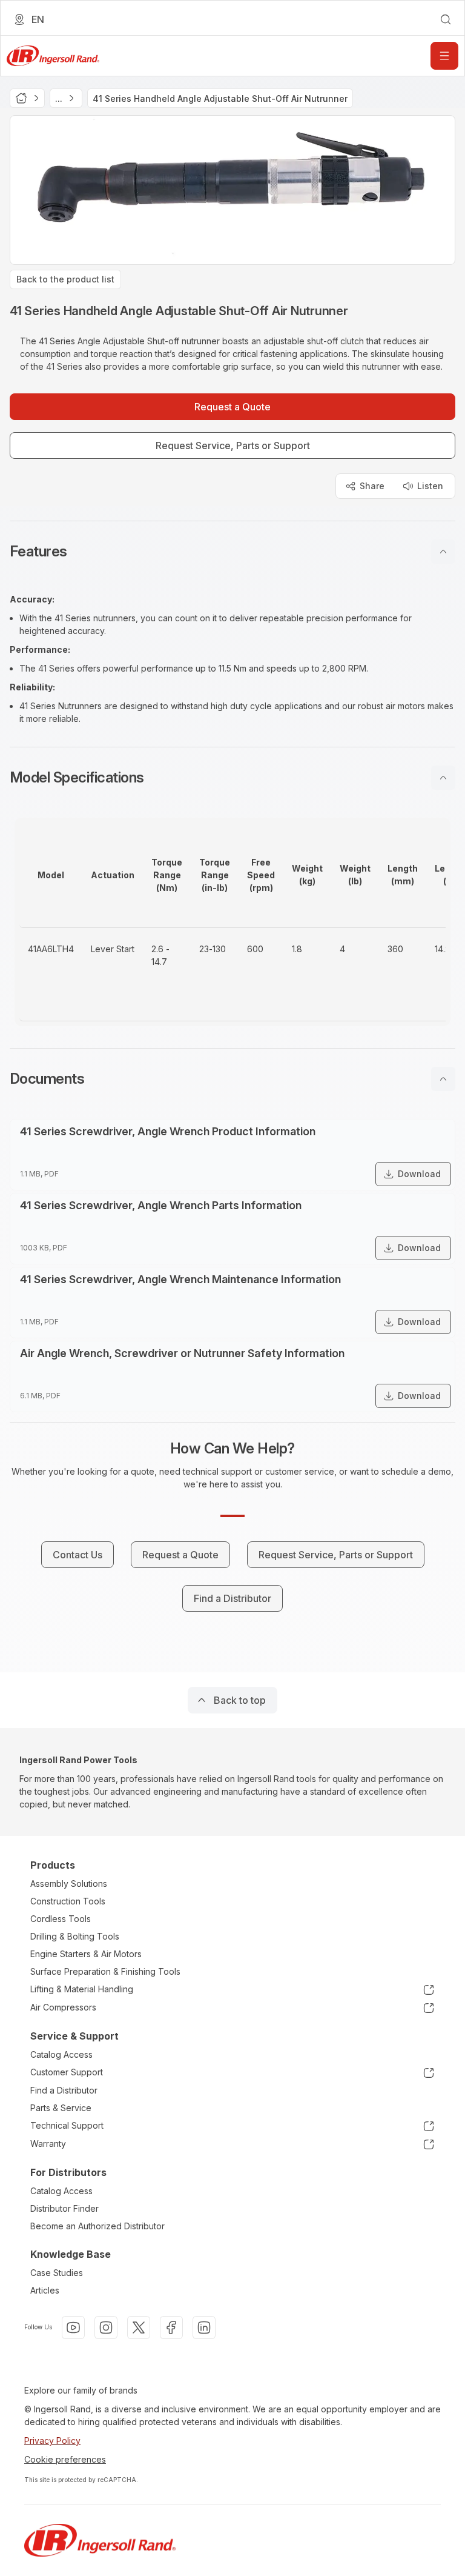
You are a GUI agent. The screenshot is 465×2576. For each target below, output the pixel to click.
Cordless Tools (61, 1919)
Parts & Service (61, 2108)
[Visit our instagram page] (106, 2327)
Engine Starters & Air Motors (86, 1954)
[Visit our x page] (139, 2327)
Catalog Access (61, 2054)
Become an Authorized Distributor (97, 2226)
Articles (45, 2290)
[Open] (444, 56)
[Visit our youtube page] (73, 2327)
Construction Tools (68, 1901)
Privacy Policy (52, 2441)
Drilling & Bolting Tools (75, 1936)
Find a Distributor (64, 2090)
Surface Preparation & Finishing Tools (105, 1971)
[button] (232, 552)
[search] (446, 19)
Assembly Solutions (69, 1884)
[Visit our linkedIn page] (204, 2327)
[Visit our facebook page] (171, 2327)
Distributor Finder (64, 2208)
